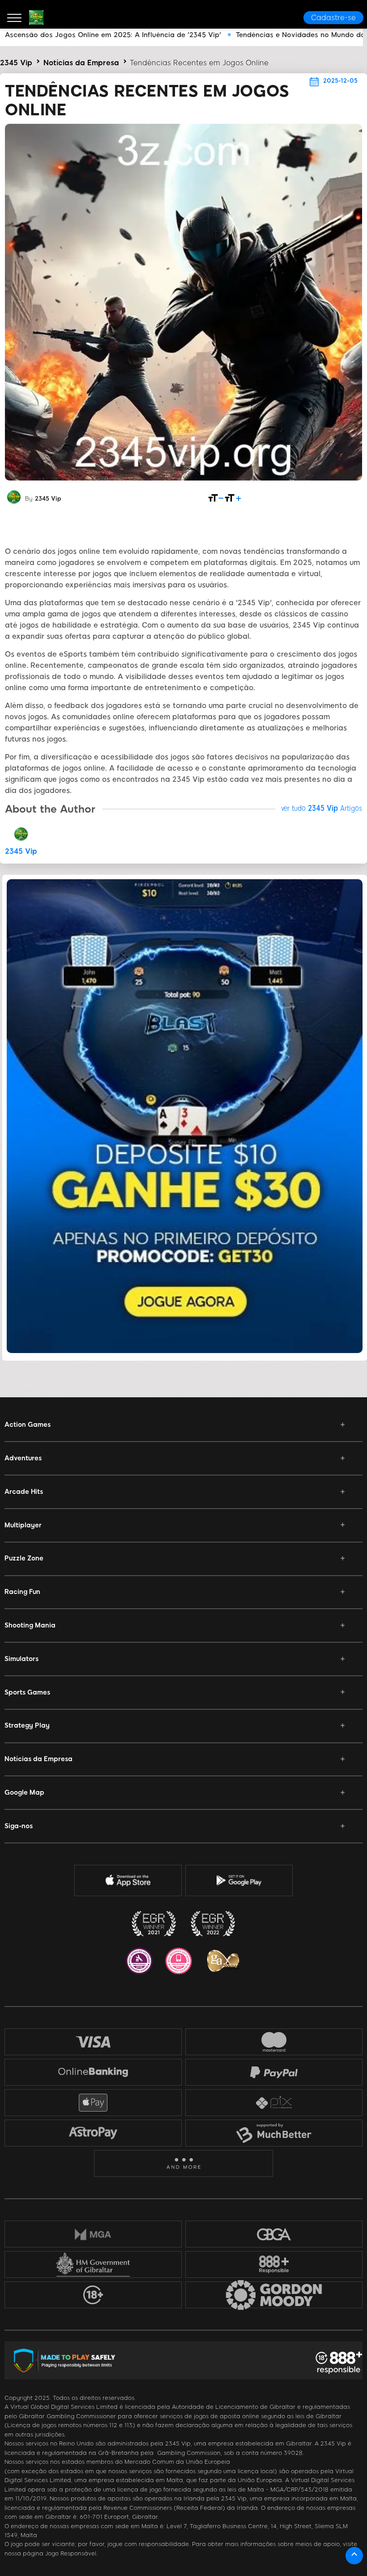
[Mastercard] (274, 2042)
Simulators (21, 1659)
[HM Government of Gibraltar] (93, 2264)
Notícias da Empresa (81, 63)
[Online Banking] (93, 2072)
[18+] (93, 2295)
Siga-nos (19, 1826)
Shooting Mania (30, 1625)
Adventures (23, 1458)
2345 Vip (16, 63)
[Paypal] (274, 2072)
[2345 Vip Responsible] (274, 2264)
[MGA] (93, 2234)
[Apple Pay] (93, 2103)
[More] (184, 2164)
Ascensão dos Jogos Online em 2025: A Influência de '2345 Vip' (113, 35)
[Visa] (93, 2042)
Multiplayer (23, 1525)
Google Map (24, 1792)
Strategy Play (27, 1725)
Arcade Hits (24, 1492)
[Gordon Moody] (274, 2295)
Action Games (28, 1425)
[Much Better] (274, 2133)
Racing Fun (22, 1592)
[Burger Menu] (14, 17)
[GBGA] (274, 2234)
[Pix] (274, 2103)
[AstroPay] (93, 2133)
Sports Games (27, 1692)
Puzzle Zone (24, 1558)
